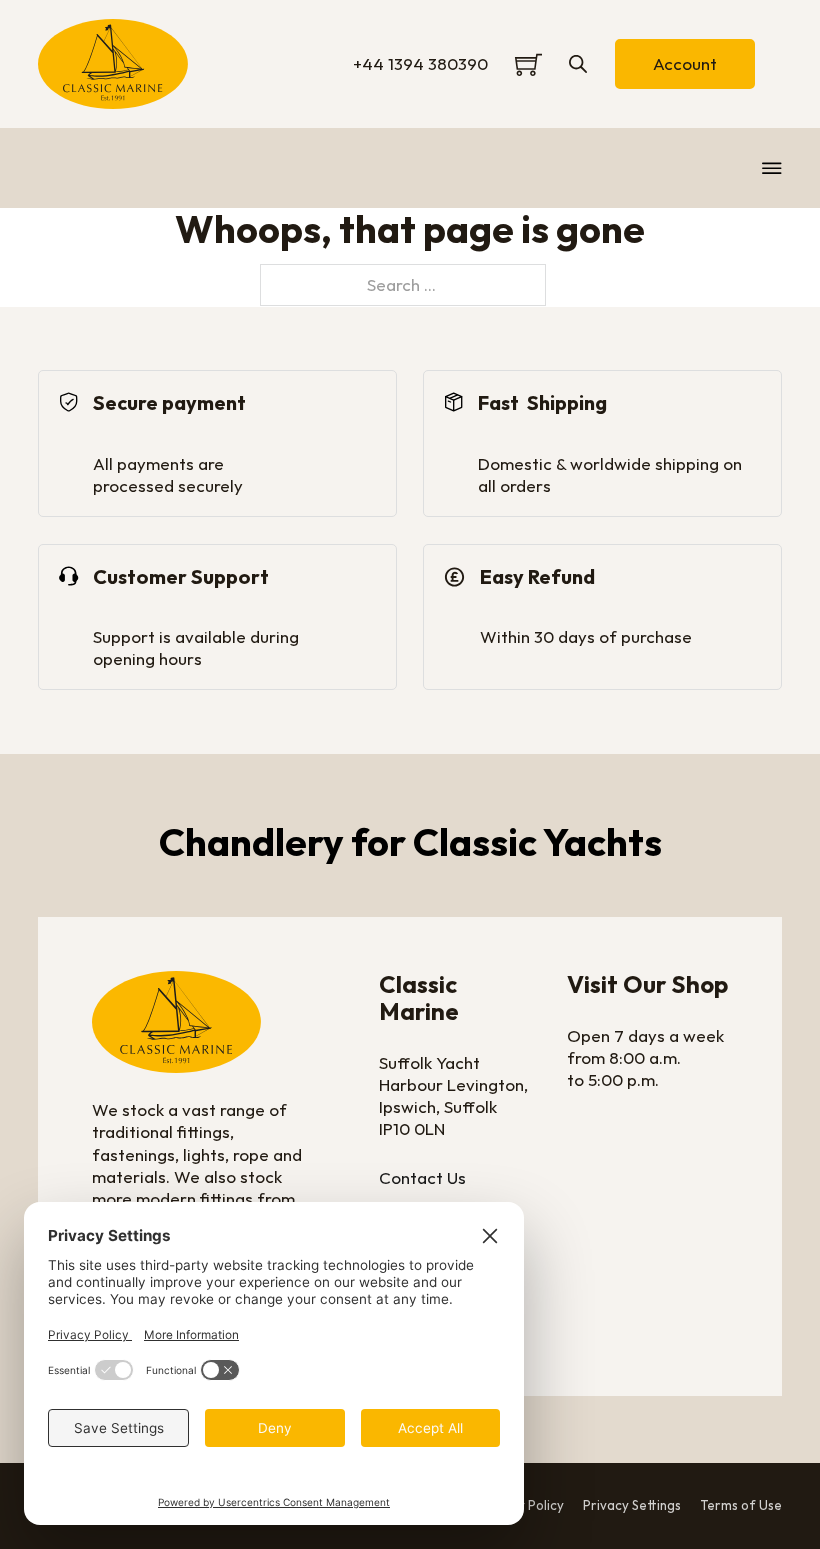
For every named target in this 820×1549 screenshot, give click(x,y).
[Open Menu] (772, 168)
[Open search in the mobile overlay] (578, 64)
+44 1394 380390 (420, 63)
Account (685, 63)
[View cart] (528, 64)
